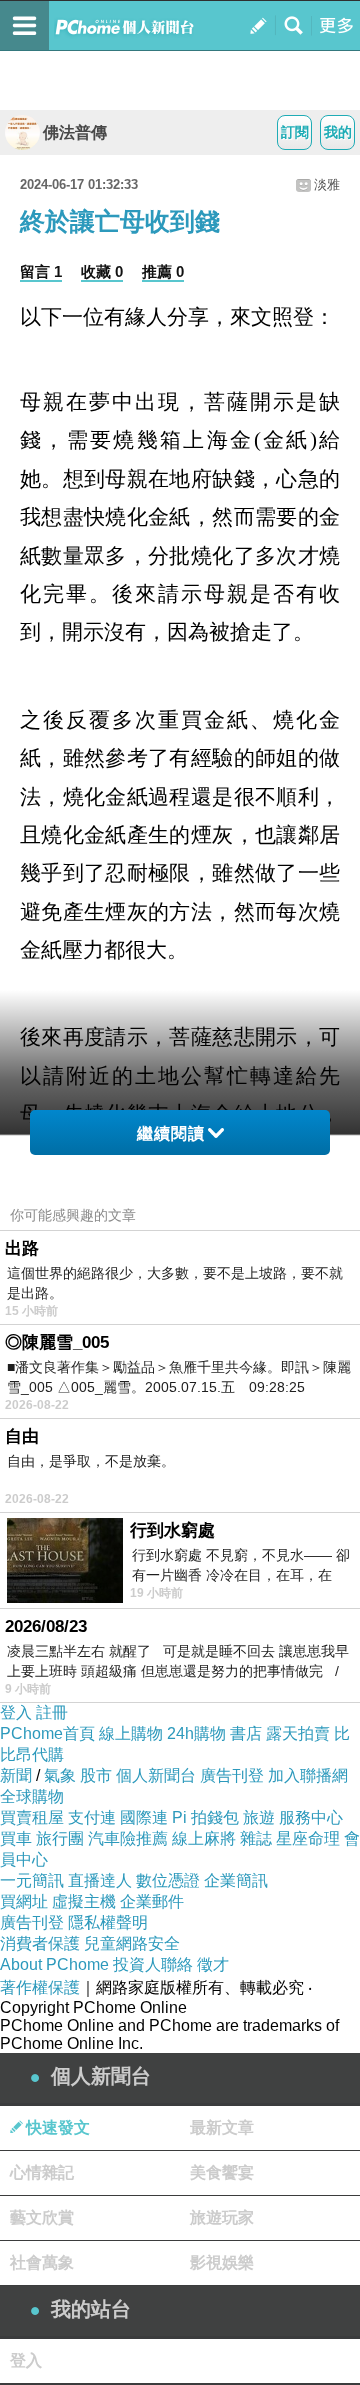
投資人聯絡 (153, 1964)
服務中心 (311, 1817)
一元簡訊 (32, 1880)
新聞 (16, 1775)
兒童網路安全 (132, 1943)
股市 (96, 1775)
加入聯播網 (308, 1775)
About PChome (54, 1964)
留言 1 (41, 271)
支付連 (92, 1817)
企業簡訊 (236, 1880)
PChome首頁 (47, 1733)
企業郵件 (152, 1901)
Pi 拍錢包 (205, 1817)
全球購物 (32, 1796)
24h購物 (196, 1733)
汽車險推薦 (128, 1838)
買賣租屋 (32, 1817)
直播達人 (100, 1880)
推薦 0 (163, 271)
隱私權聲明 (108, 1922)
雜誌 (256, 1838)
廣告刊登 (232, 1775)
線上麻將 (204, 1838)
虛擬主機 (84, 1901)
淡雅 (327, 184)
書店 (246, 1733)
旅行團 (60, 1838)
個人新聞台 (156, 1775)
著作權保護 (40, 1987)
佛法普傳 (75, 132)
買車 (16, 1838)
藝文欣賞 (42, 2217)
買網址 (24, 1901)
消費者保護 (40, 1943)
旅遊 (259, 1817)
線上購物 (131, 1733)
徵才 (213, 1964)
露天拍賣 (298, 1733)
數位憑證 (168, 1880)
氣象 (60, 1775)
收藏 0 (102, 271)
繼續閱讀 (171, 1133)
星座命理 (308, 1838)
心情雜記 (42, 2172)
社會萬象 (42, 2262)
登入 (16, 1712)
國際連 (144, 1817)
